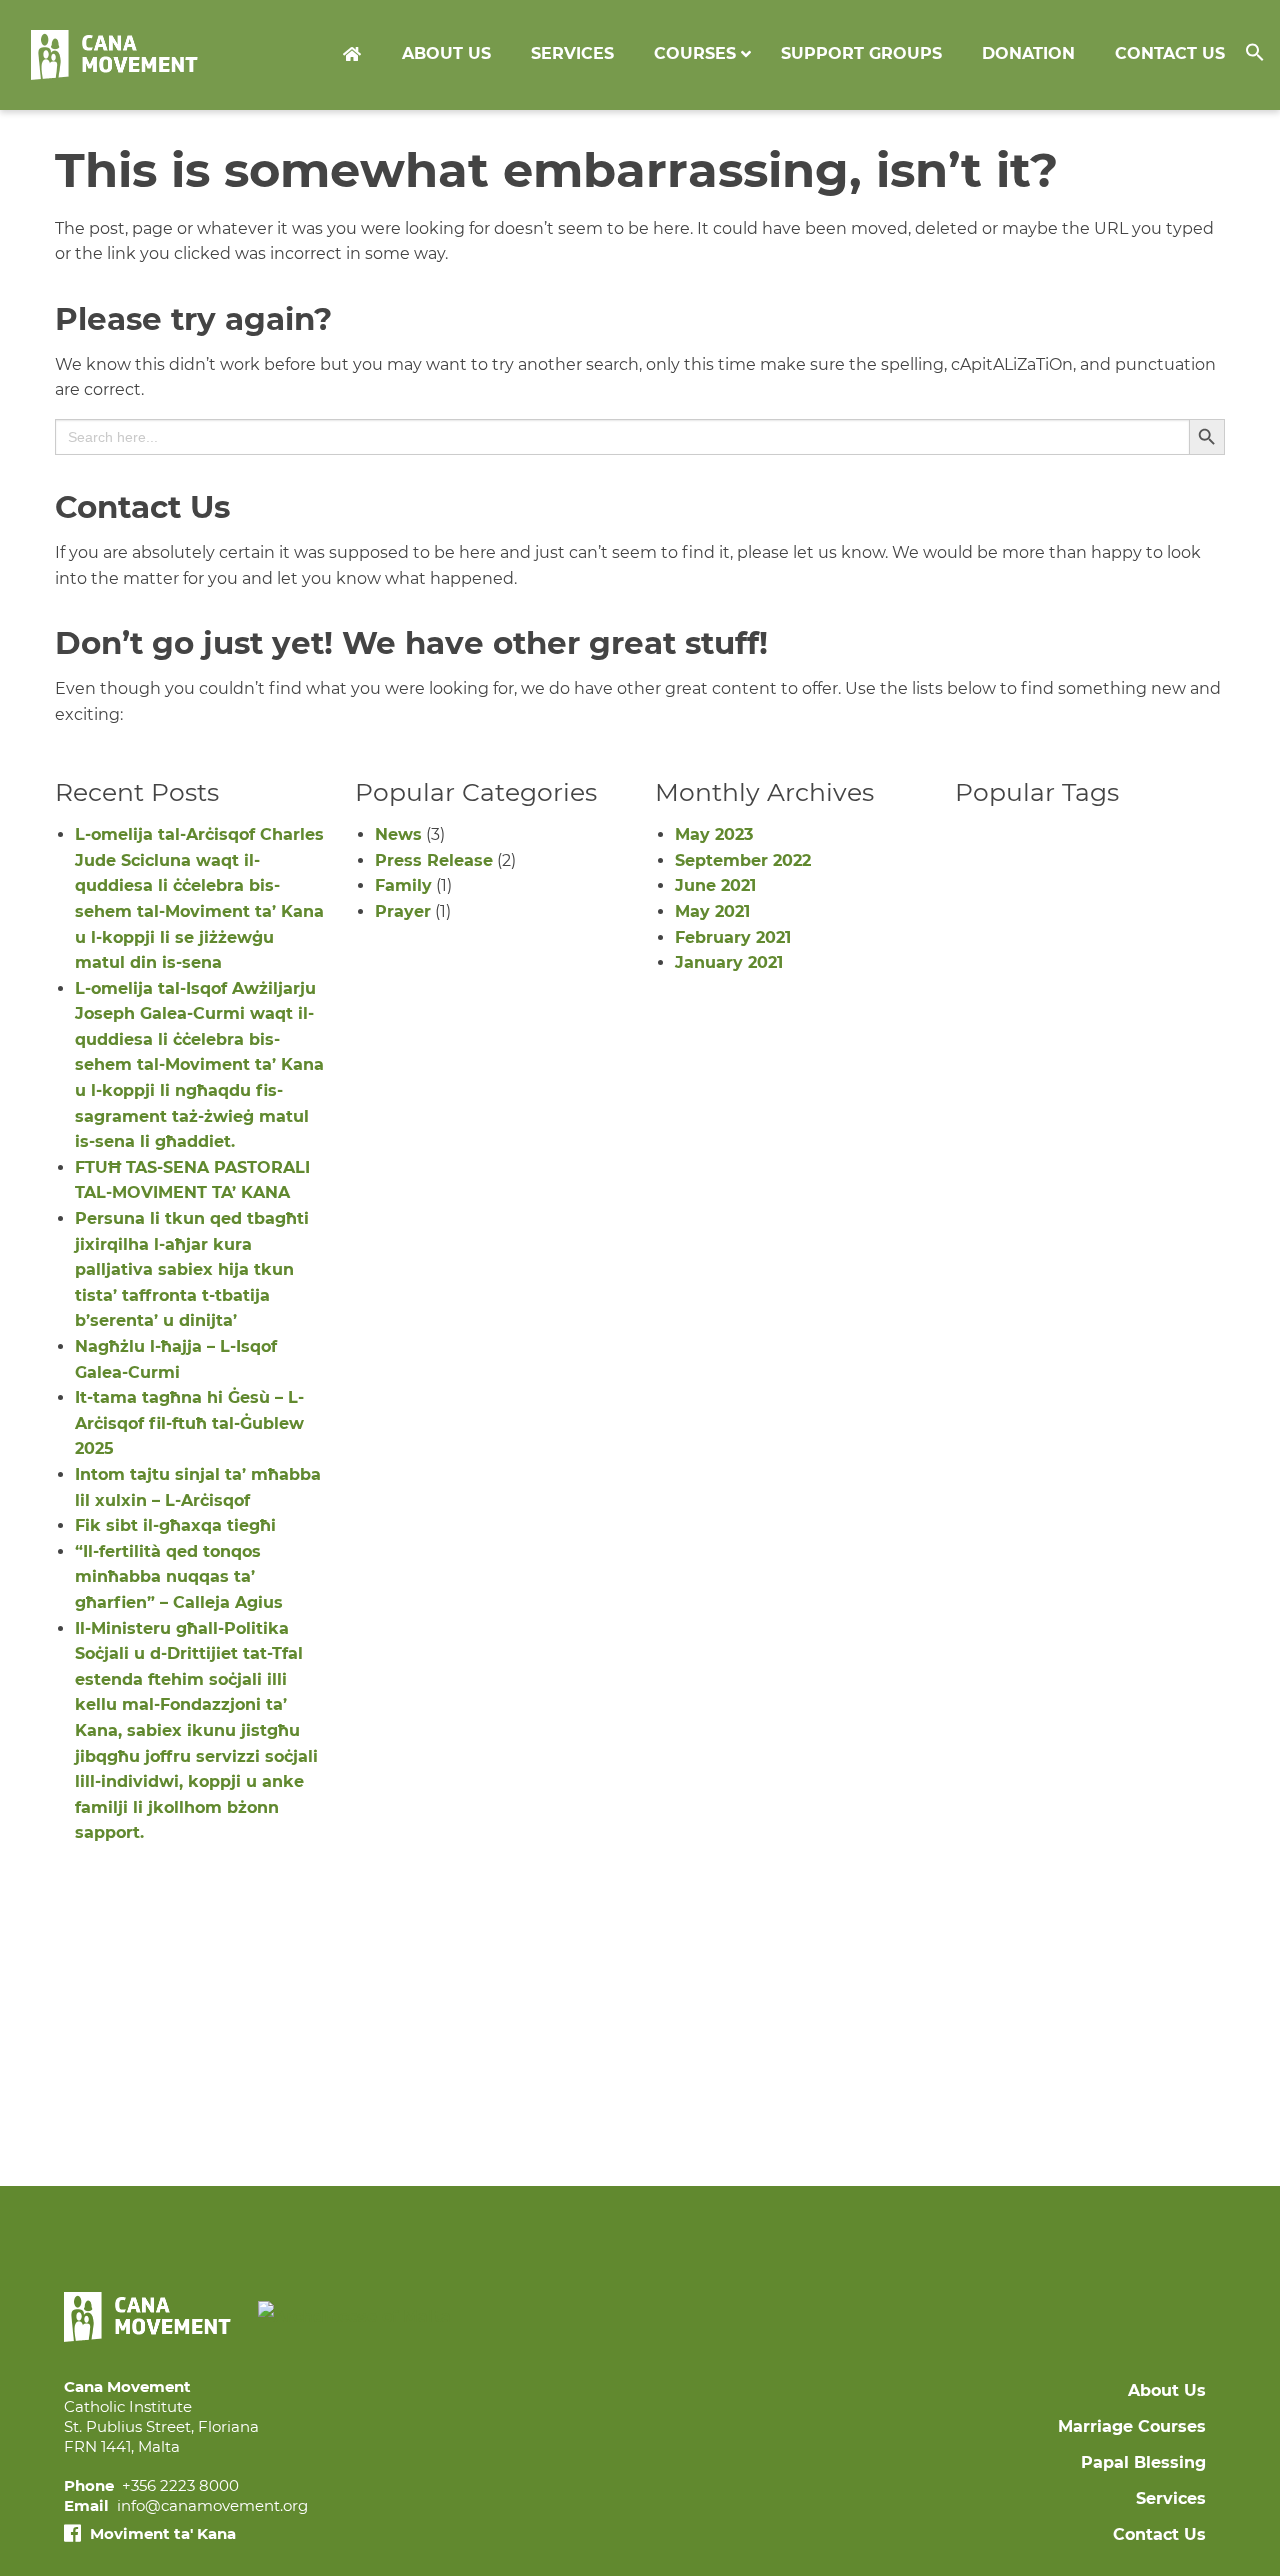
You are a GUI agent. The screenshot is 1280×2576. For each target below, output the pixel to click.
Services (1171, 2498)
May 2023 (714, 834)
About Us (1167, 2390)
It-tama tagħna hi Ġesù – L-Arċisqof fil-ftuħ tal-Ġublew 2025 (189, 1423)
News (398, 834)
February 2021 (733, 937)
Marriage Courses (1132, 2426)
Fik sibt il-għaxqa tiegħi (175, 1525)
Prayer (403, 911)
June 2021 (715, 885)
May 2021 (712, 911)
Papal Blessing (1143, 2462)
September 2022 (743, 860)
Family (403, 885)
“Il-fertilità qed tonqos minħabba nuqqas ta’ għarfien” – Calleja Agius (179, 1577)
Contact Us (1159, 2534)
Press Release (434, 860)
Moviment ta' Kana (161, 2533)
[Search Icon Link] (1262, 55)
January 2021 (729, 962)
